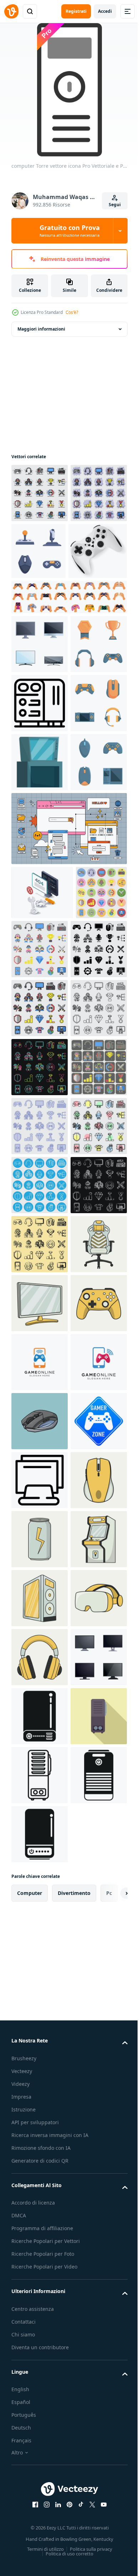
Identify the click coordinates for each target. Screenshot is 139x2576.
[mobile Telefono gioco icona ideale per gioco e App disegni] (40, 2011)
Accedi (105, 11)
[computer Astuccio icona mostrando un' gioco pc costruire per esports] (40, 821)
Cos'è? (72, 312)
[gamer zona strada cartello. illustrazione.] (40, 2188)
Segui (115, 205)
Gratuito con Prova (70, 231)
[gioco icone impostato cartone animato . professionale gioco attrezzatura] (40, 762)
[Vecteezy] (11, 11)
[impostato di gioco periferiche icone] (98, 551)
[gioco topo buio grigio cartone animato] (40, 2129)
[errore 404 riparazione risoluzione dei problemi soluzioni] (42, 1129)
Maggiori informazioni (41, 329)
